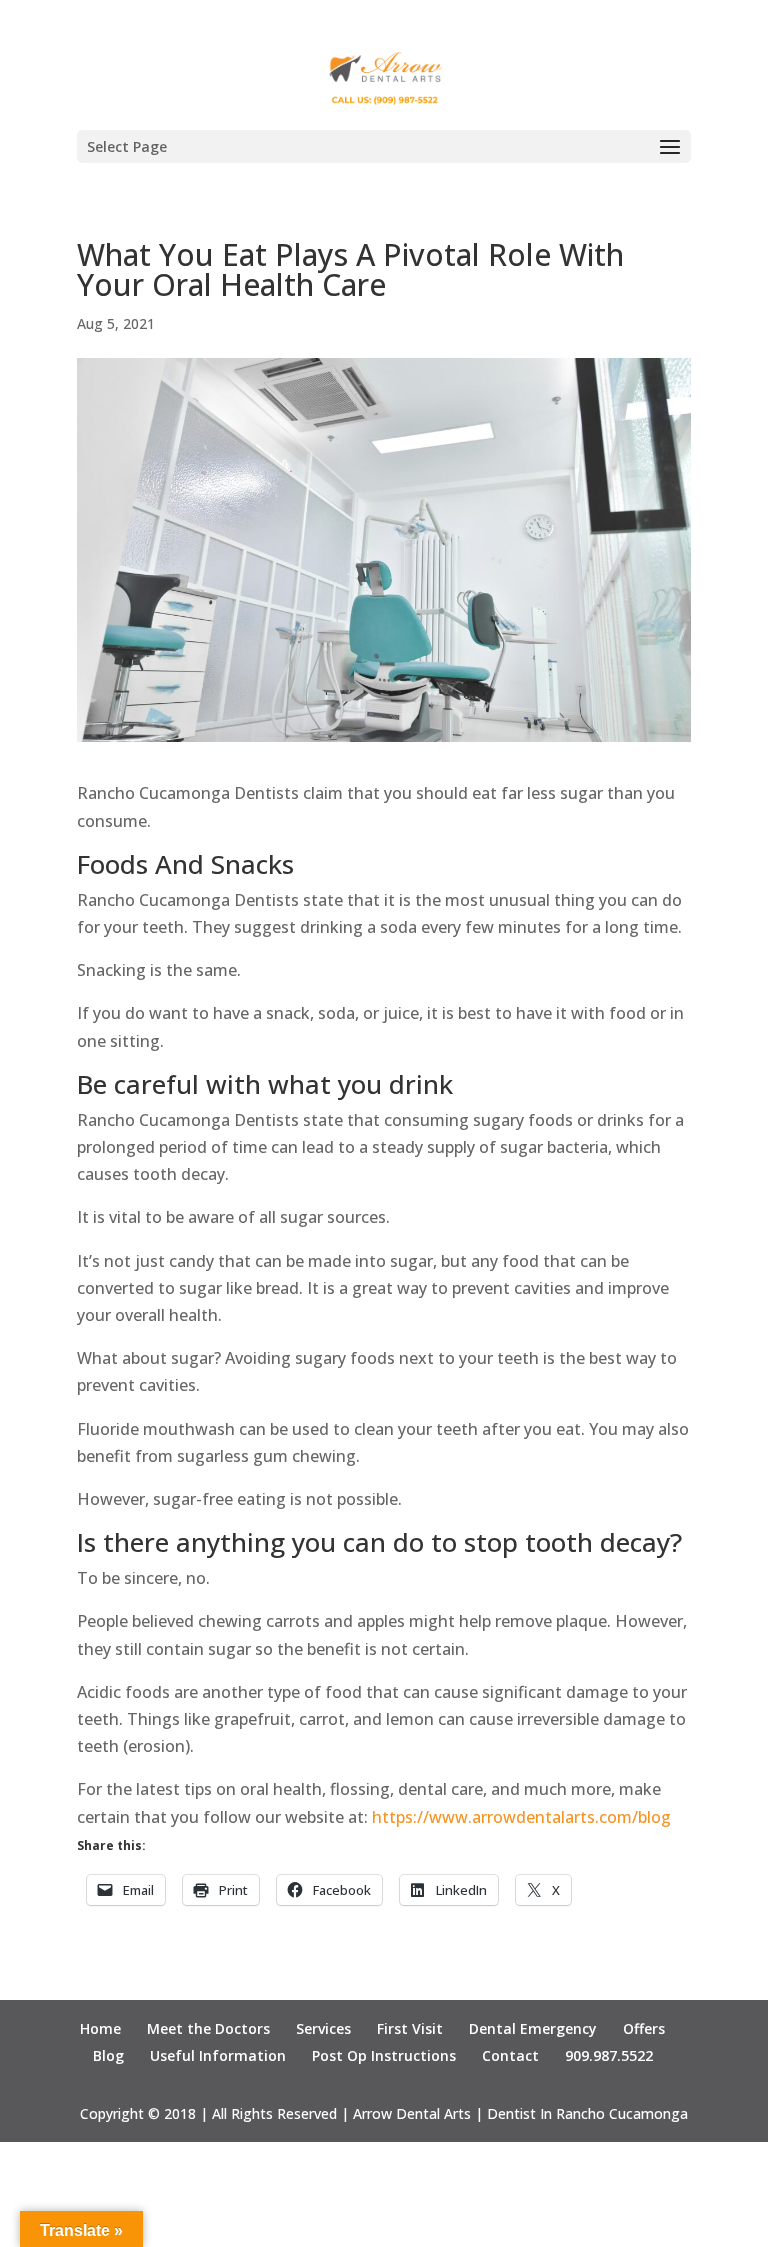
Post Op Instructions (384, 2055)
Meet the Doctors (208, 2028)
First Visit (410, 2028)
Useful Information (218, 2055)
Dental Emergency (533, 2028)
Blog (108, 2055)
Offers (644, 2028)
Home (100, 2028)
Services (323, 2028)
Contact (510, 2055)
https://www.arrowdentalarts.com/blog (521, 1817)
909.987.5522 (609, 2055)
